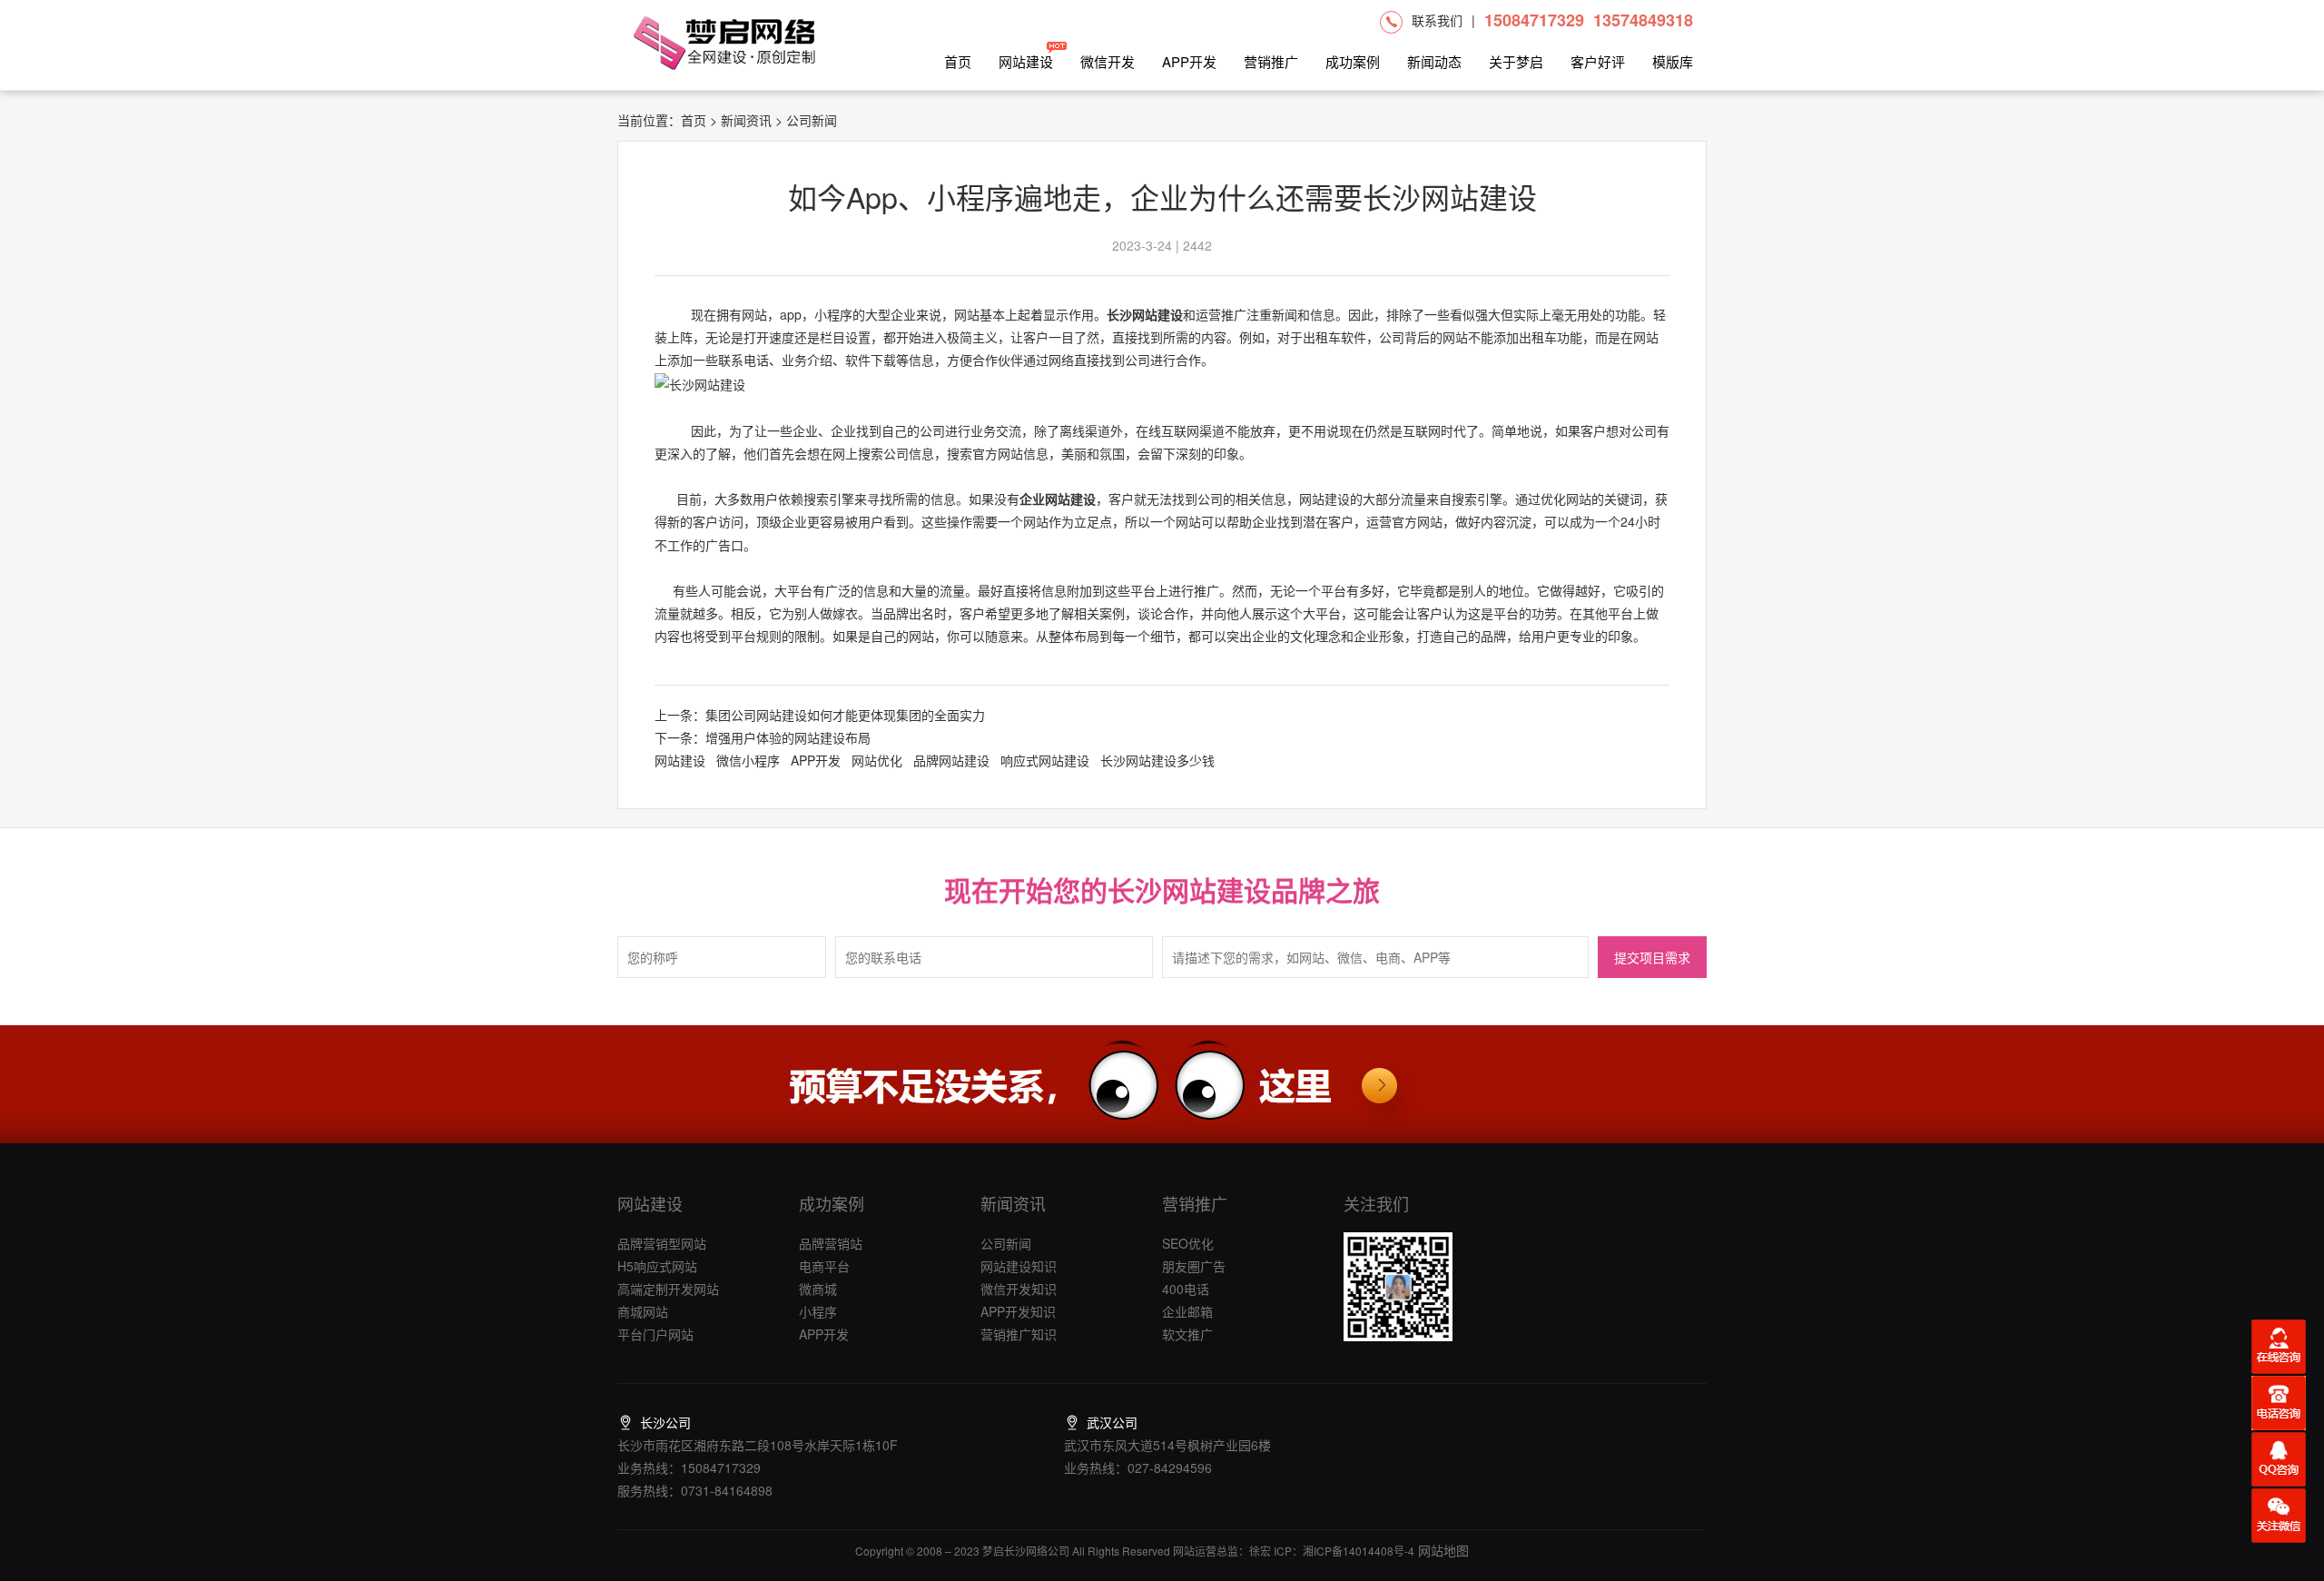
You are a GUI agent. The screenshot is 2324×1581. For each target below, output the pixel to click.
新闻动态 (1434, 61)
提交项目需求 (1652, 958)
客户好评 (1598, 61)
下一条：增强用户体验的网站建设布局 (763, 737)
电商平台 (824, 1266)
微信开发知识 (1019, 1289)
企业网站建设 (1058, 499)
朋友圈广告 (1194, 1266)
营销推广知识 (1019, 1334)
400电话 (1186, 1289)
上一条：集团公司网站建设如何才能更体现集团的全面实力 (820, 715)
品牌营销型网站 (662, 1243)
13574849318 (1643, 20)
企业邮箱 (1187, 1311)
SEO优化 (1188, 1243)
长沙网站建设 (1145, 314)
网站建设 (1026, 61)
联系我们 (1437, 20)
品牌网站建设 (951, 760)
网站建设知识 (1019, 1266)
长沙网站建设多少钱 (1157, 760)
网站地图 (1442, 1550)
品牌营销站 (831, 1243)
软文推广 (1187, 1334)
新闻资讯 (746, 120)
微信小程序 (748, 760)
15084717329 (1534, 20)
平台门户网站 (655, 1334)
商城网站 (643, 1311)
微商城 (818, 1289)
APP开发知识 (1018, 1311)
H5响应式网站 (657, 1266)
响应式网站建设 (1045, 760)
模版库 (1673, 61)
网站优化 (877, 760)
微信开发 (1108, 61)
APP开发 (1189, 61)
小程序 (818, 1311)
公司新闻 (1006, 1243)
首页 (958, 61)
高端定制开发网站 (668, 1289)
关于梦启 (1516, 61)
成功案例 (1353, 61)
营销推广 (1271, 61)
